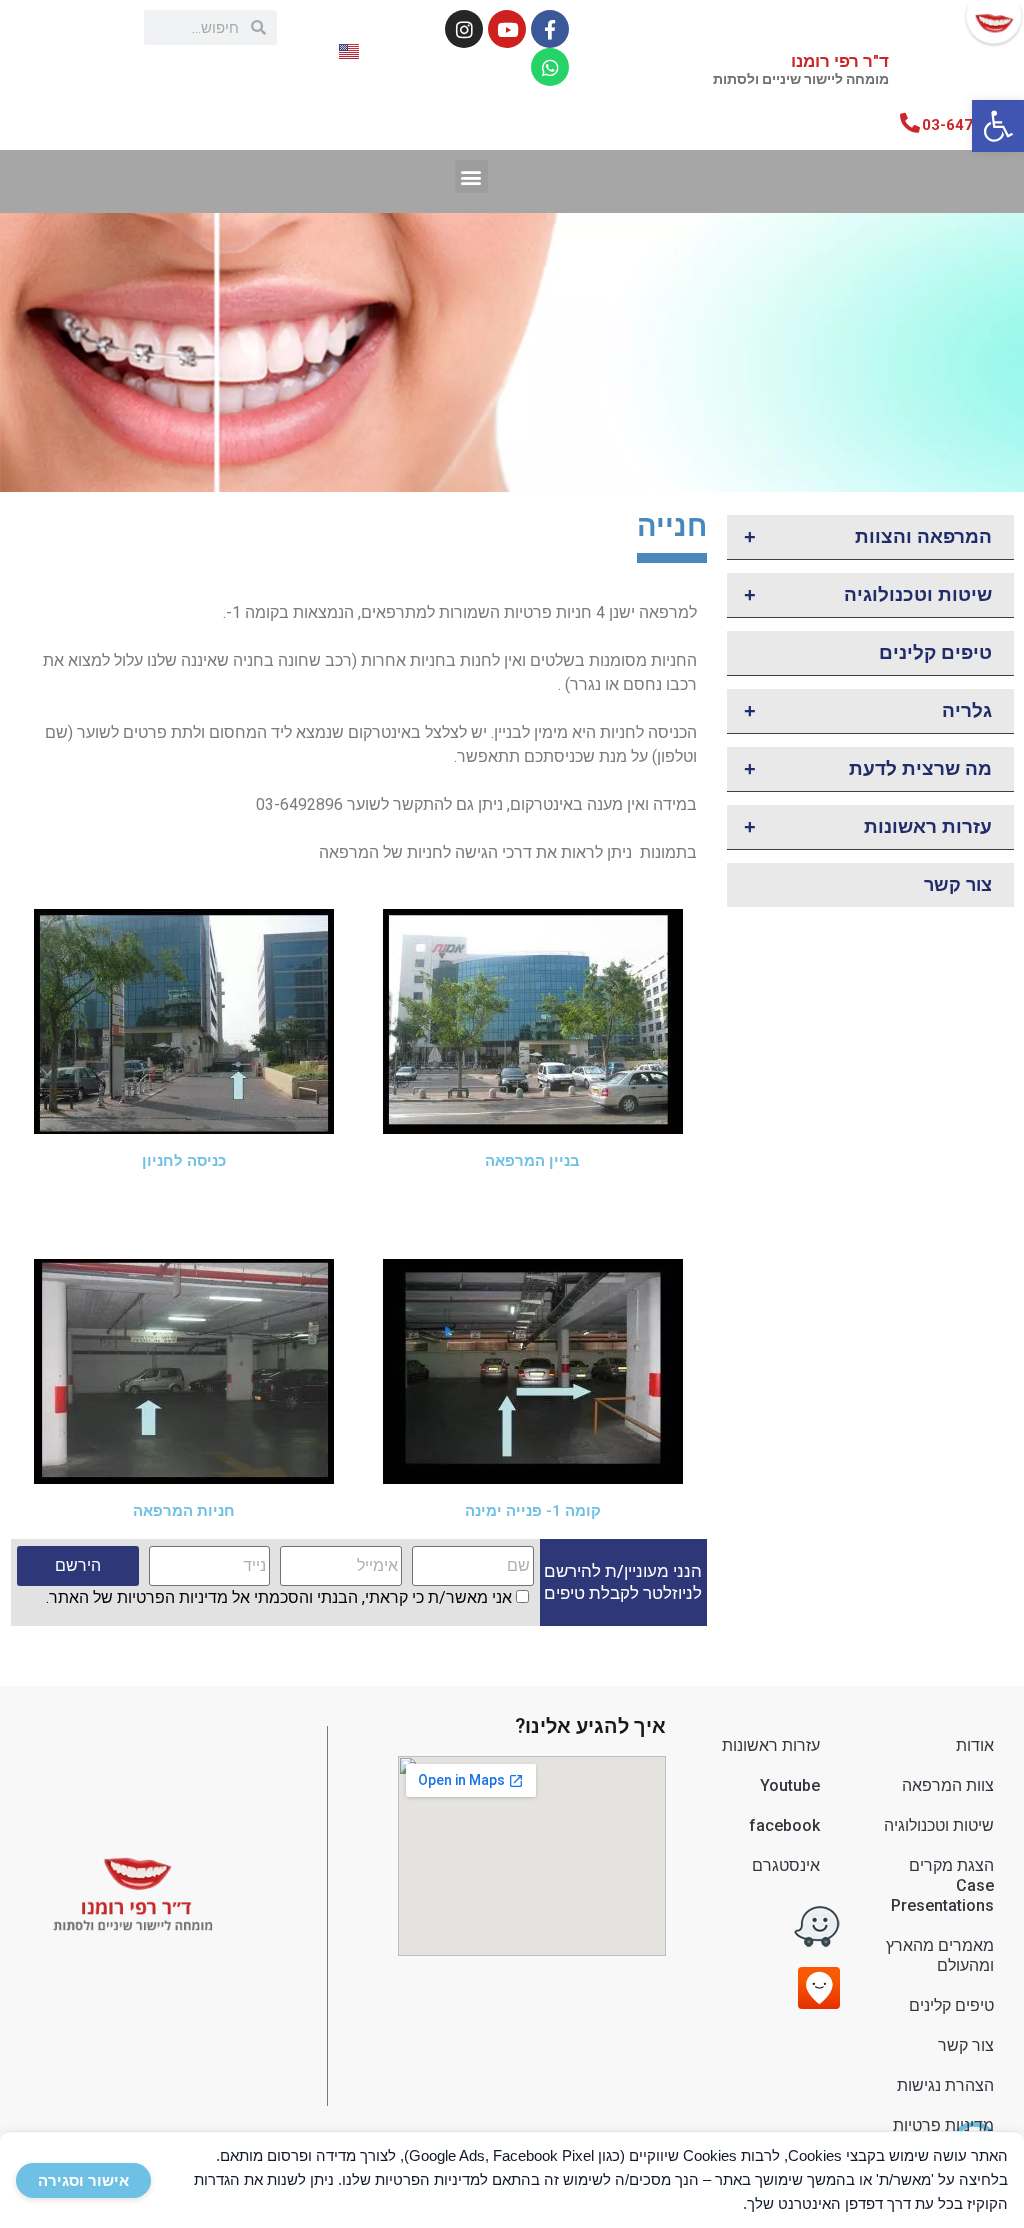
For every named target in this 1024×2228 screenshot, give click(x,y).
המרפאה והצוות (868, 537)
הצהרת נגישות (945, 2085)
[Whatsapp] (550, 67)
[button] (998, 126)
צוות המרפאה (948, 1785)
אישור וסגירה (83, 2180)
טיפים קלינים (935, 652)
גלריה (868, 711)
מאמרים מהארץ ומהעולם (940, 1955)
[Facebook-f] (550, 29)
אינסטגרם (786, 1865)
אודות (975, 1745)
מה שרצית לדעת (868, 769)
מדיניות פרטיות (943, 2125)
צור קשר (958, 885)
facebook (784, 1825)
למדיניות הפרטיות (431, 2179)
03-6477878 (965, 125)
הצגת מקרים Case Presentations (942, 1885)
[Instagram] (464, 29)
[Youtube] (507, 29)
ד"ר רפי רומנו (801, 69)
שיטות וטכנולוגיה (868, 595)
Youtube (790, 1785)
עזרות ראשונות (868, 827)
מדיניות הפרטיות (172, 1597)
